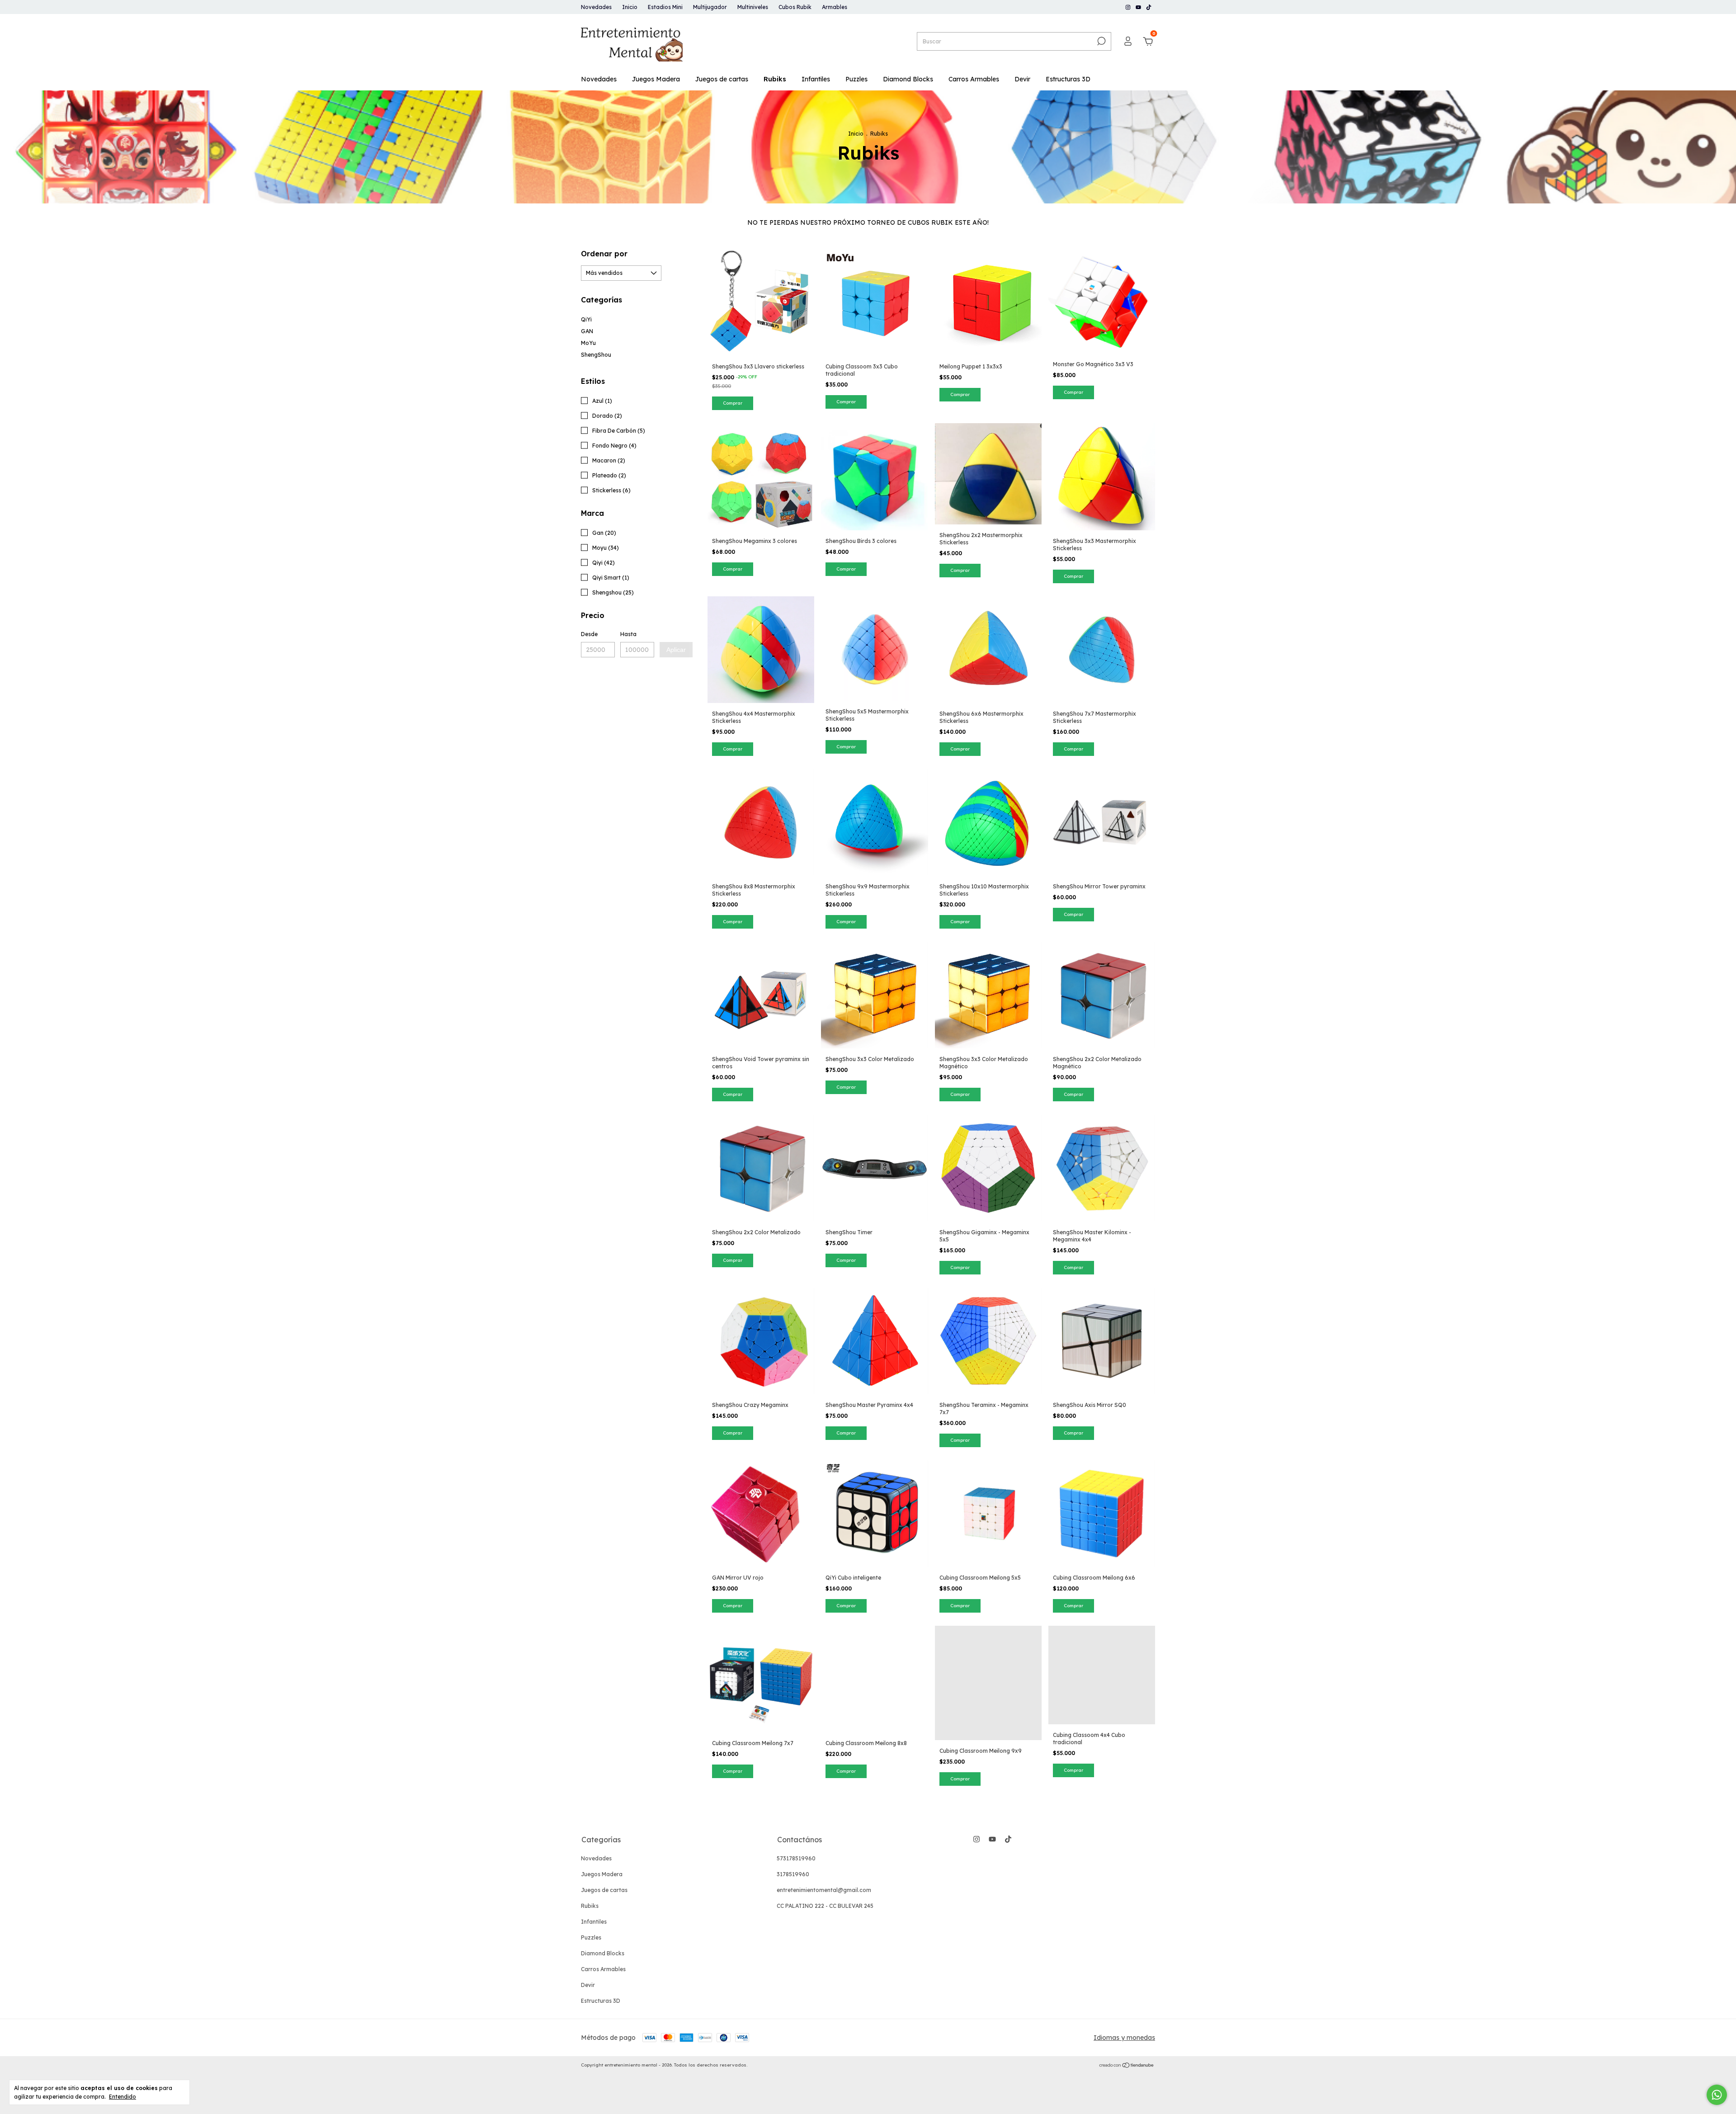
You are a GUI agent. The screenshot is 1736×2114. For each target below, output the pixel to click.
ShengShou (596, 355)
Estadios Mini (665, 7)
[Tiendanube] (1127, 2066)
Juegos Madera (656, 79)
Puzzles (856, 79)
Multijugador (710, 7)
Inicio (630, 7)
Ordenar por (604, 254)
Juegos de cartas (722, 79)
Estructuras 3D (1068, 79)
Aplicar (676, 650)
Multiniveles (753, 7)
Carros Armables (974, 79)
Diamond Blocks (908, 79)
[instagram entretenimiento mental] (1129, 7)
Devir (1022, 79)
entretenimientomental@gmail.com (824, 1890)
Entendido (123, 2097)
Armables (835, 7)
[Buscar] (1101, 41)
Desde (589, 634)
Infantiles (816, 79)
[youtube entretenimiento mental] (1139, 7)
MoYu (588, 343)
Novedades (596, 7)
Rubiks (775, 79)
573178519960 (796, 1858)
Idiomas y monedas (1124, 2038)
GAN (587, 331)
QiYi (586, 319)
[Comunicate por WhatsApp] (1717, 2095)
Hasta (628, 634)
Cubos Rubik (795, 7)
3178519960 (793, 1874)
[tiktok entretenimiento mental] (1149, 7)
